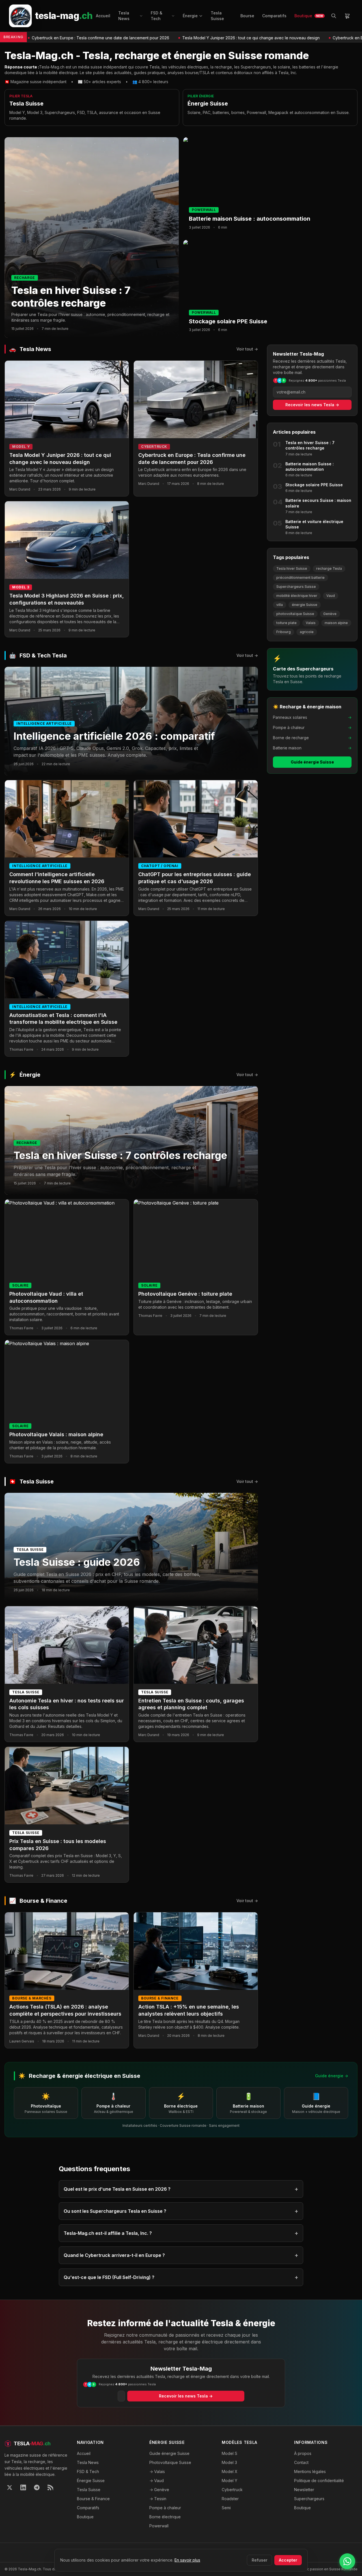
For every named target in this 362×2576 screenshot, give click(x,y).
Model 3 (229, 2462)
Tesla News (124, 16)
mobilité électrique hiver (297, 596)
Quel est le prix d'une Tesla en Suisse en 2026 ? (181, 2189)
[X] (10, 2487)
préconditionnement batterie (300, 578)
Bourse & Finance (93, 2499)
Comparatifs (274, 16)
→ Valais (157, 2471)
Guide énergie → (332, 2076)
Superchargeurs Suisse (296, 587)
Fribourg (284, 632)
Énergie (190, 16)
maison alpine (336, 623)
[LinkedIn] (23, 2487)
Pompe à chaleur (165, 2508)
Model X (230, 2471)
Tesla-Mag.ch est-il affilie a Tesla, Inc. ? (181, 2233)
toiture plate (286, 623)
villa (280, 605)
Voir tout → (247, 349)
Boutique (309, 16)
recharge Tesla (329, 568)
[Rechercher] (334, 16)
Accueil (103, 16)
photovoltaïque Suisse (295, 614)
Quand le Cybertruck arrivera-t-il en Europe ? (181, 2255)
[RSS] (50, 2487)
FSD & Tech (157, 16)
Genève (330, 614)
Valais (311, 623)
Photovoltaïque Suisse (170, 2462)
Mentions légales (310, 2471)
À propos (303, 2453)
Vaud (331, 596)
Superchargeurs (309, 2499)
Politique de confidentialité (319, 2481)
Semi (226, 2508)
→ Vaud (157, 2481)
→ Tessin (158, 2499)
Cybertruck (232, 2490)
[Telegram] (37, 2487)
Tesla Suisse (217, 16)
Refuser (259, 2560)
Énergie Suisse (91, 2481)
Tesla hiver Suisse (292, 568)
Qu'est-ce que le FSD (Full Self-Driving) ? (181, 2277)
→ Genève (159, 2490)
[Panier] (347, 16)
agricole (307, 632)
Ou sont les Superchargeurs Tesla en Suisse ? (181, 2211)
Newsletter (304, 2490)
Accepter (288, 2560)
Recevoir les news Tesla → (312, 405)
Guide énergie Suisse (312, 762)
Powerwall (159, 2526)
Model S (230, 2453)
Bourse (247, 16)
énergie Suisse (305, 605)
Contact (301, 2462)
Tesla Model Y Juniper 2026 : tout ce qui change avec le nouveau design (188, 38)
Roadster (230, 2499)
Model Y (230, 2481)
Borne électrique (165, 2517)
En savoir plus (187, 2560)
